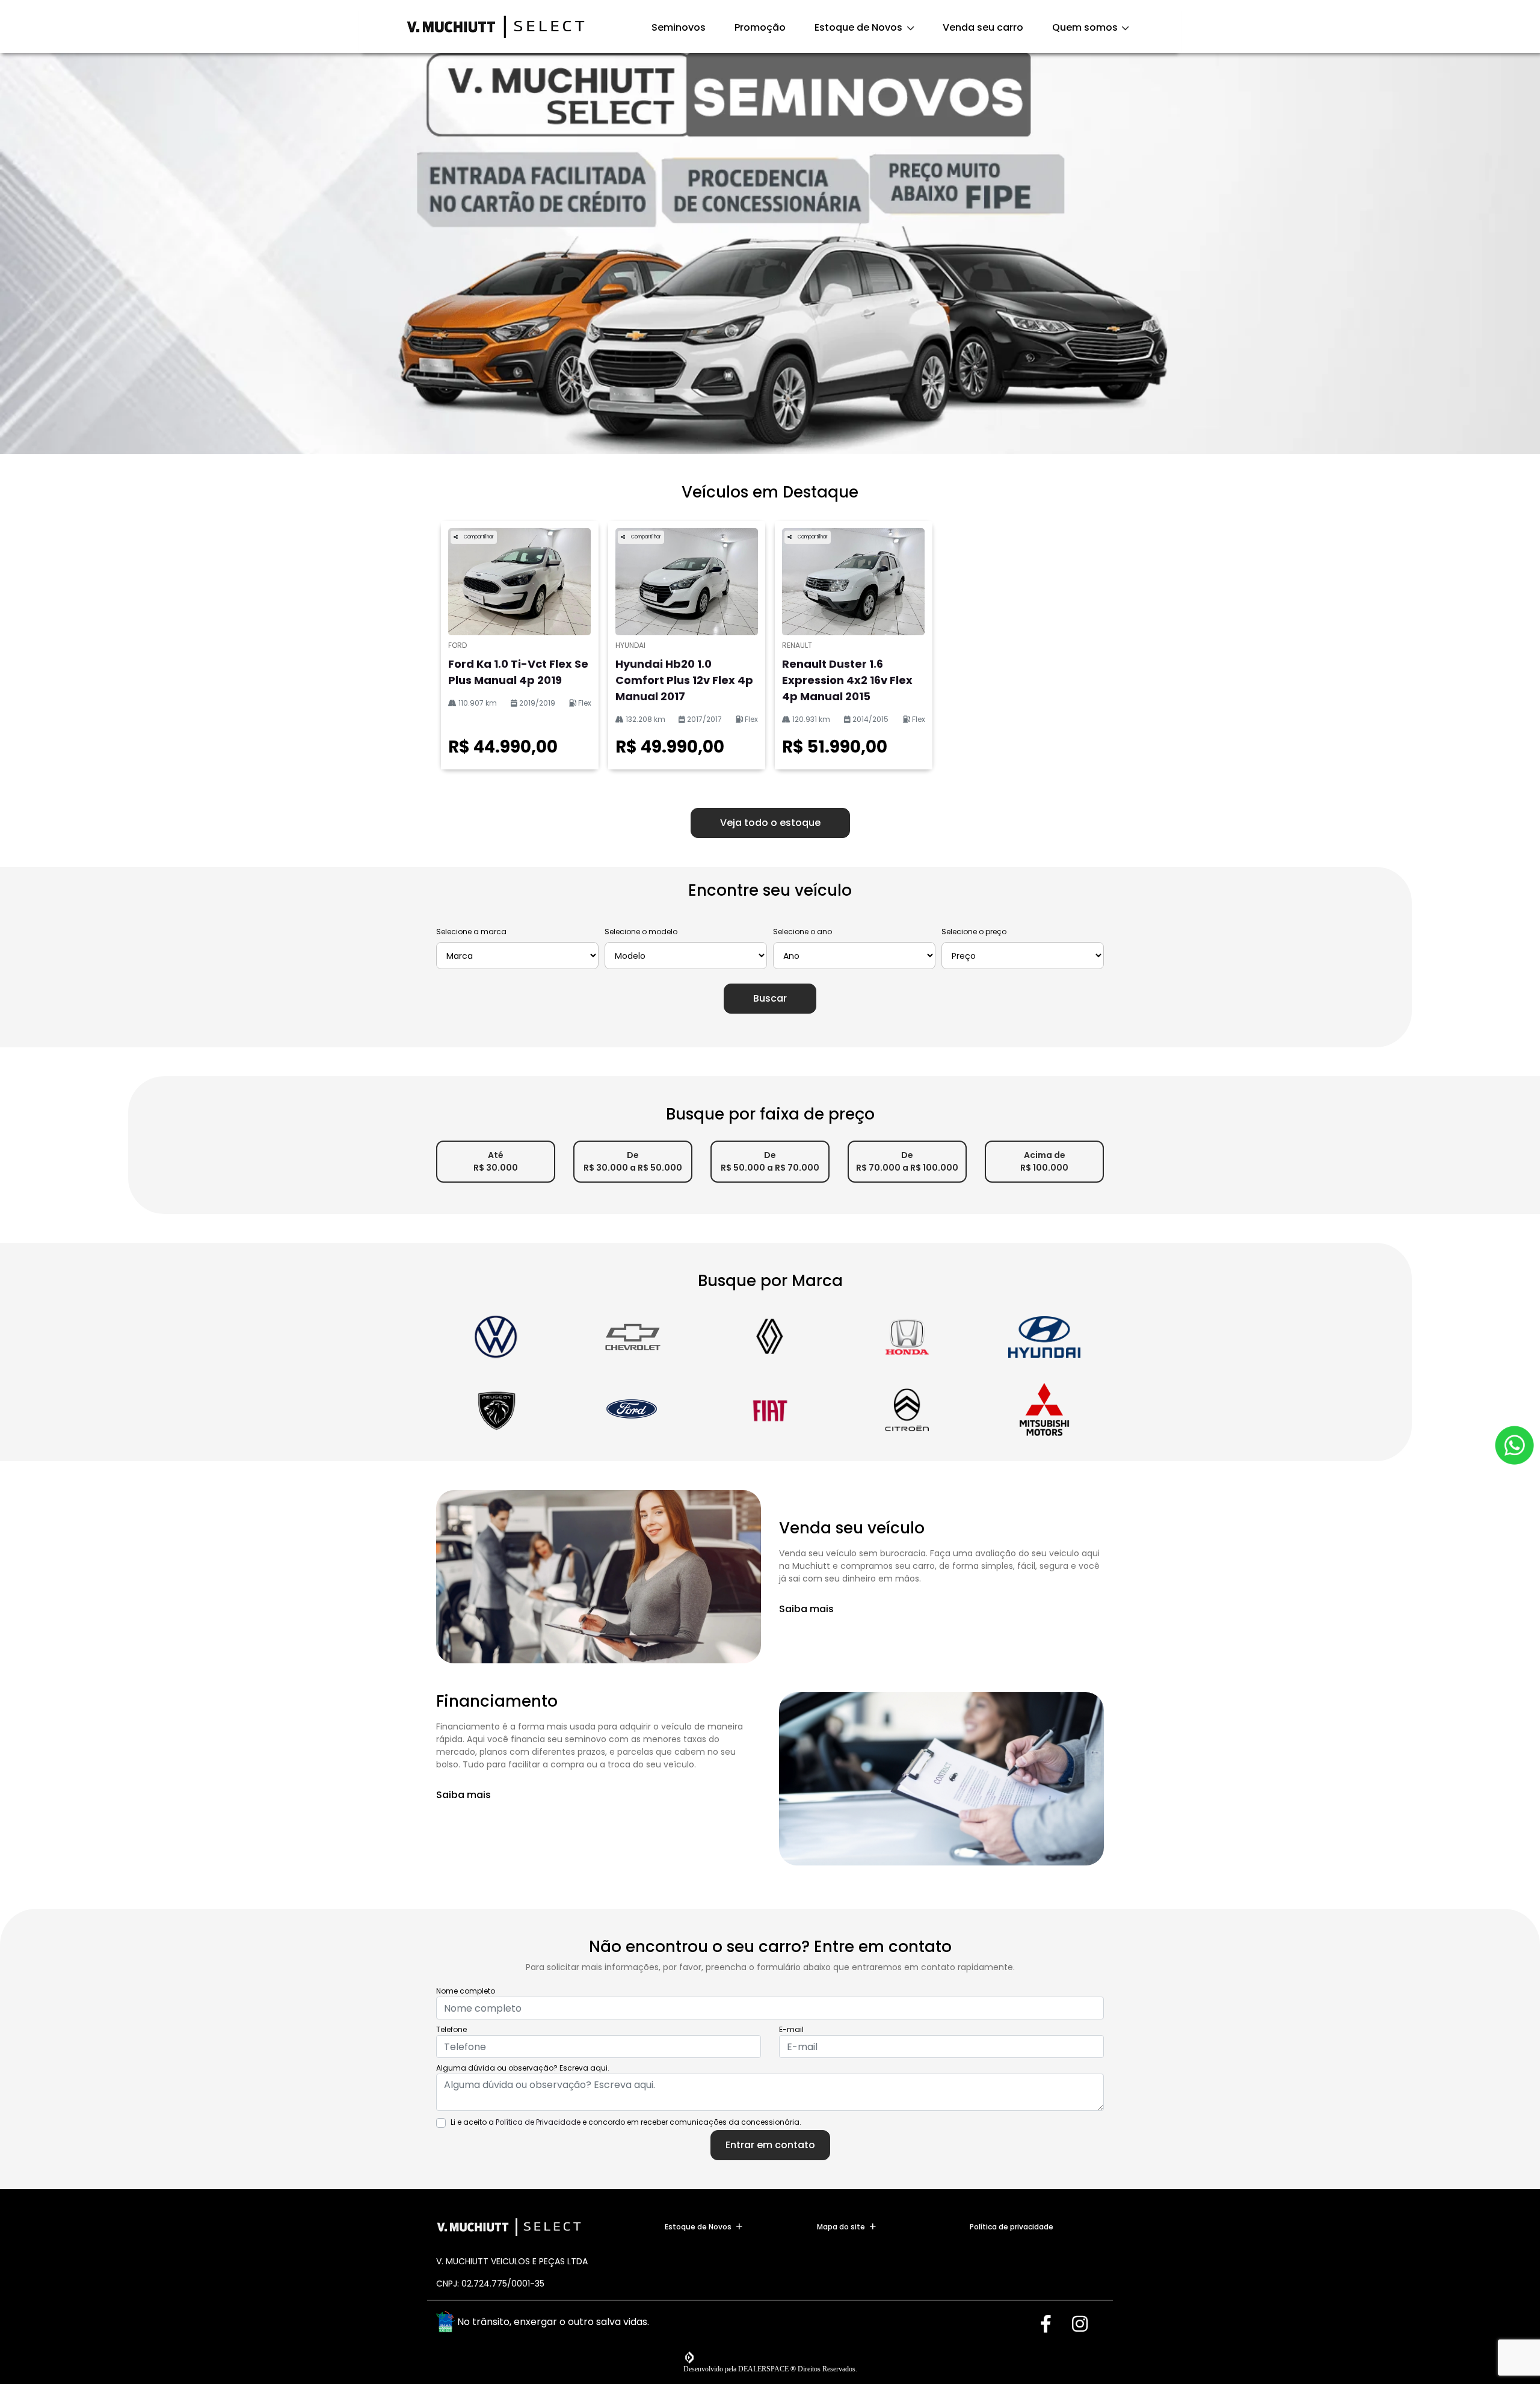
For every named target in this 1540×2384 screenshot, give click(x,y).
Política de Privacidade (538, 2122)
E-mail (791, 2029)
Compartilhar (478, 537)
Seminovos (679, 27)
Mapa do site (841, 2227)
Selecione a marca (471, 932)
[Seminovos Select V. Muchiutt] (496, 27)
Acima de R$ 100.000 (1044, 1161)
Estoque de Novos (860, 27)
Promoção (760, 27)
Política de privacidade (1012, 2227)
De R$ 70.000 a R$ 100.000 (907, 1161)
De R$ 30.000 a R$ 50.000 (633, 1161)
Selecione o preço (974, 932)
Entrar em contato (770, 2145)
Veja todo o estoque (770, 823)
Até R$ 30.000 (496, 1161)
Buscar (770, 998)
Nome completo (466, 1991)
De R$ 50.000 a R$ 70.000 (770, 1161)
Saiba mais (806, 1609)
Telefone (451, 2029)
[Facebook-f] (1054, 2324)
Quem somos (1086, 27)
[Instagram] (1086, 2324)
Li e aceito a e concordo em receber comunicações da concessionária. (626, 2122)
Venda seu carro (983, 27)
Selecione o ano (802, 932)
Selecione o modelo (641, 932)
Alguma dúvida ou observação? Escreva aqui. (523, 2068)
